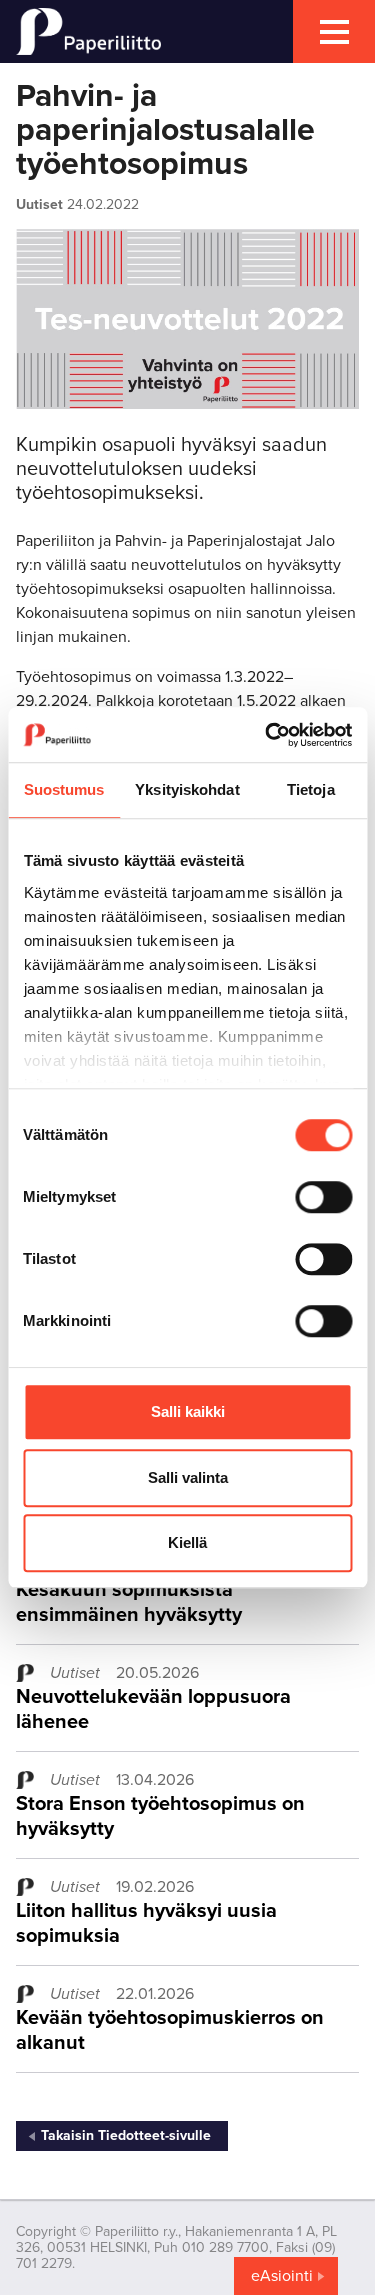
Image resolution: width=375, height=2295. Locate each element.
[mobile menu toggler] (334, 31)
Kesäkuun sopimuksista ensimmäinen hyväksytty (129, 1602)
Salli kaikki (188, 1411)
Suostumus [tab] (64, 789)
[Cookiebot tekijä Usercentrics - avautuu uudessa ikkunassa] (267, 735)
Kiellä (187, 1542)
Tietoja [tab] (311, 789)
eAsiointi (282, 2276)
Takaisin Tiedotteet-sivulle (126, 2135)
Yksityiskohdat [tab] (187, 789)
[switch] (323, 1197)
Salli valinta (188, 1477)
